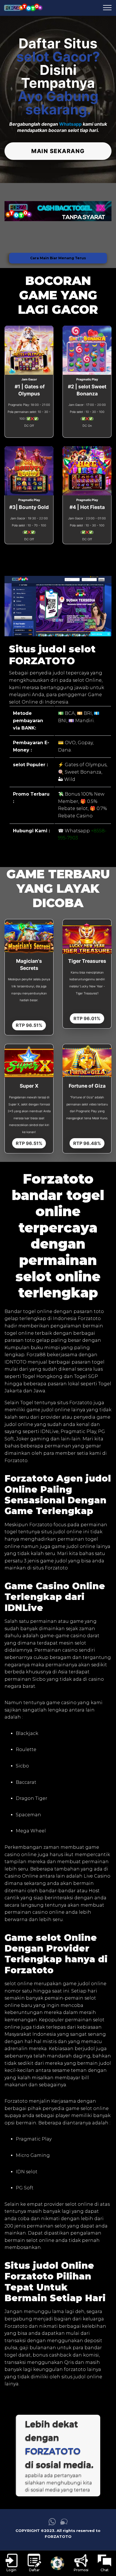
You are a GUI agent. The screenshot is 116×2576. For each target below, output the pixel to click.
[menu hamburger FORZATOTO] (107, 8)
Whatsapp (70, 124)
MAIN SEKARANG (58, 151)
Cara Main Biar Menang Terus (58, 258)
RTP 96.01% (87, 1018)
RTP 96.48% (87, 1143)
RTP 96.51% (29, 1025)
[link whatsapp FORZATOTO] (52, 2524)
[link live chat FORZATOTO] (64, 2524)
